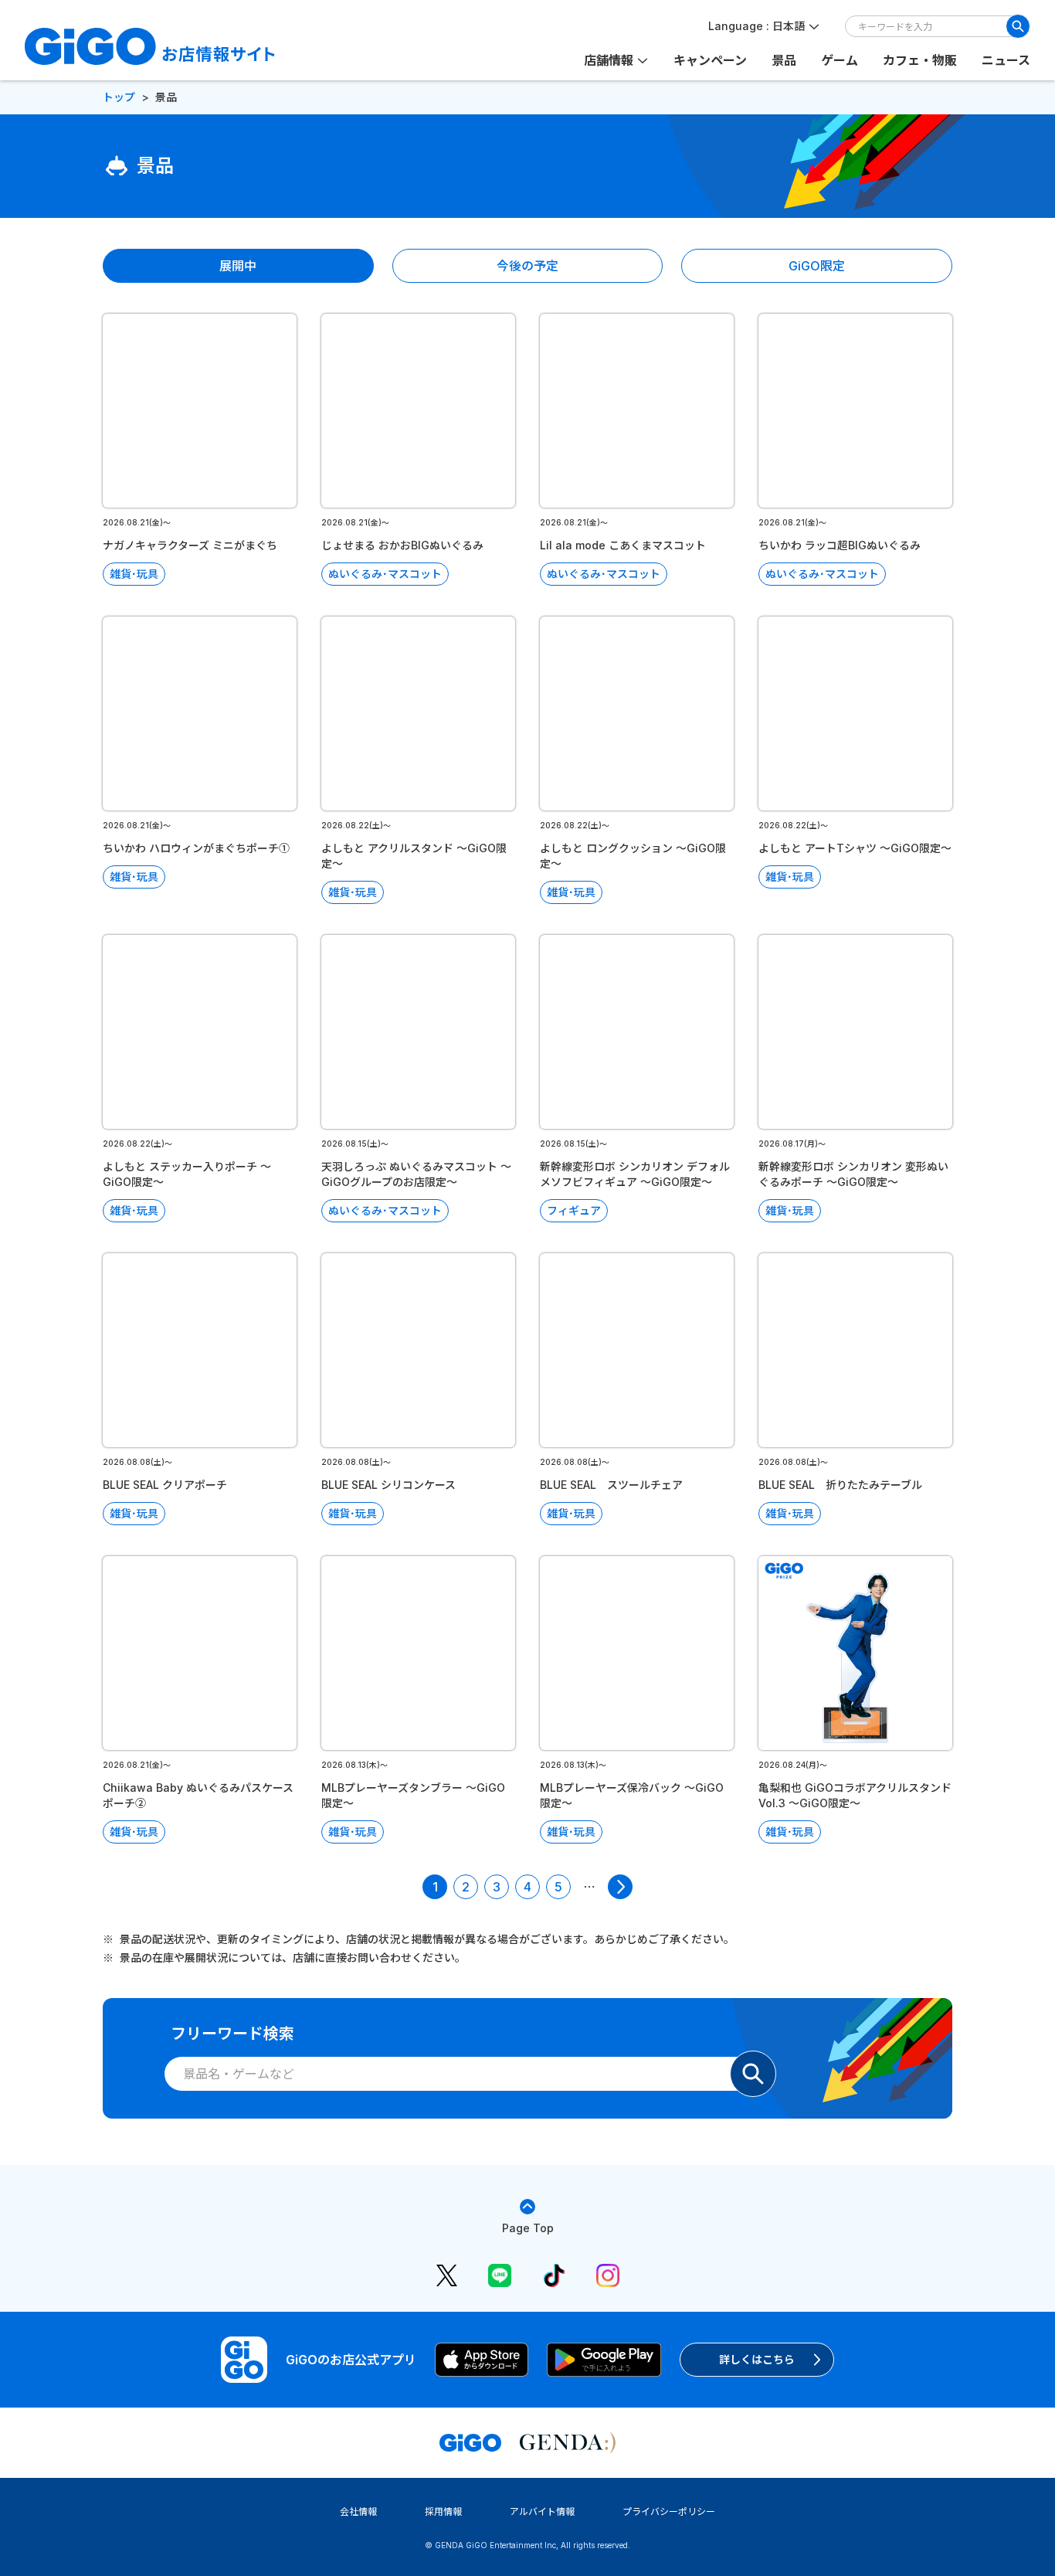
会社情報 (358, 2511)
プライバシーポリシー (669, 2511)
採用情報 (443, 2511)
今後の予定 (527, 266)
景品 (784, 60)
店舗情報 (609, 60)
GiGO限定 (817, 266)
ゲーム (840, 60)
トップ (119, 97)
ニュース (1006, 60)
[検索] (1018, 26)
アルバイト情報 (542, 2511)
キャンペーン (710, 60)
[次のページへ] (620, 1887)
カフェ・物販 (920, 60)
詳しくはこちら (757, 2359)
